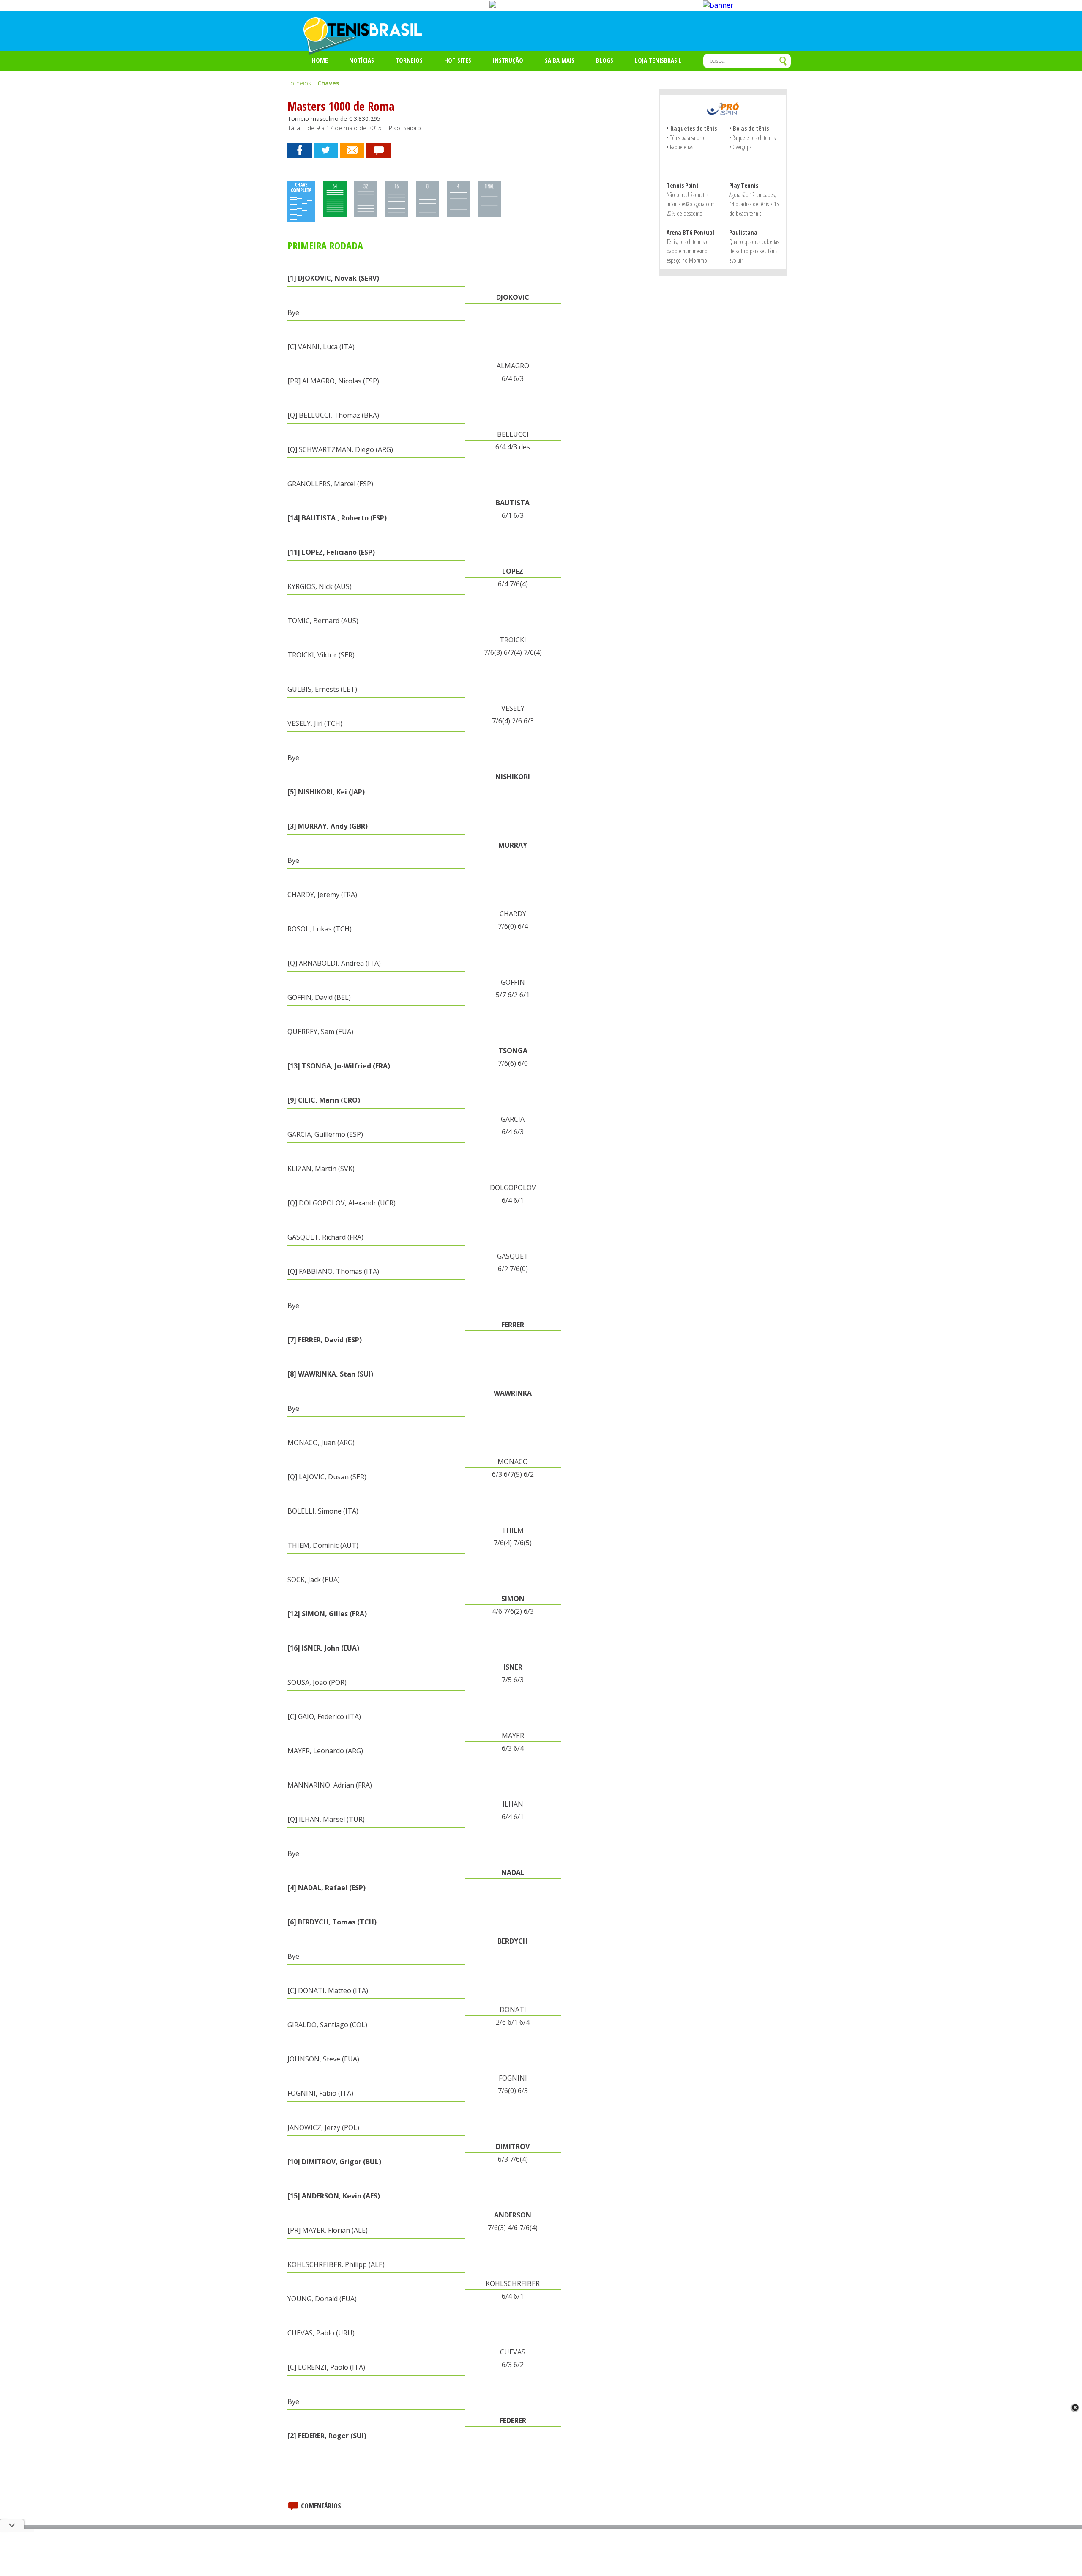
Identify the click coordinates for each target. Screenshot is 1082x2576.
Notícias (362, 60)
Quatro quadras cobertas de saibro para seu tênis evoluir (754, 251)
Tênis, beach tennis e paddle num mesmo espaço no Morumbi (687, 251)
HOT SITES (458, 60)
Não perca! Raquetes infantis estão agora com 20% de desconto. (691, 204)
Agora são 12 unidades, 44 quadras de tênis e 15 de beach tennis (754, 204)
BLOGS (605, 60)
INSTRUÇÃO (508, 60)
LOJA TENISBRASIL (658, 60)
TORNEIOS (409, 60)
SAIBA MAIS (560, 60)
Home (320, 60)
